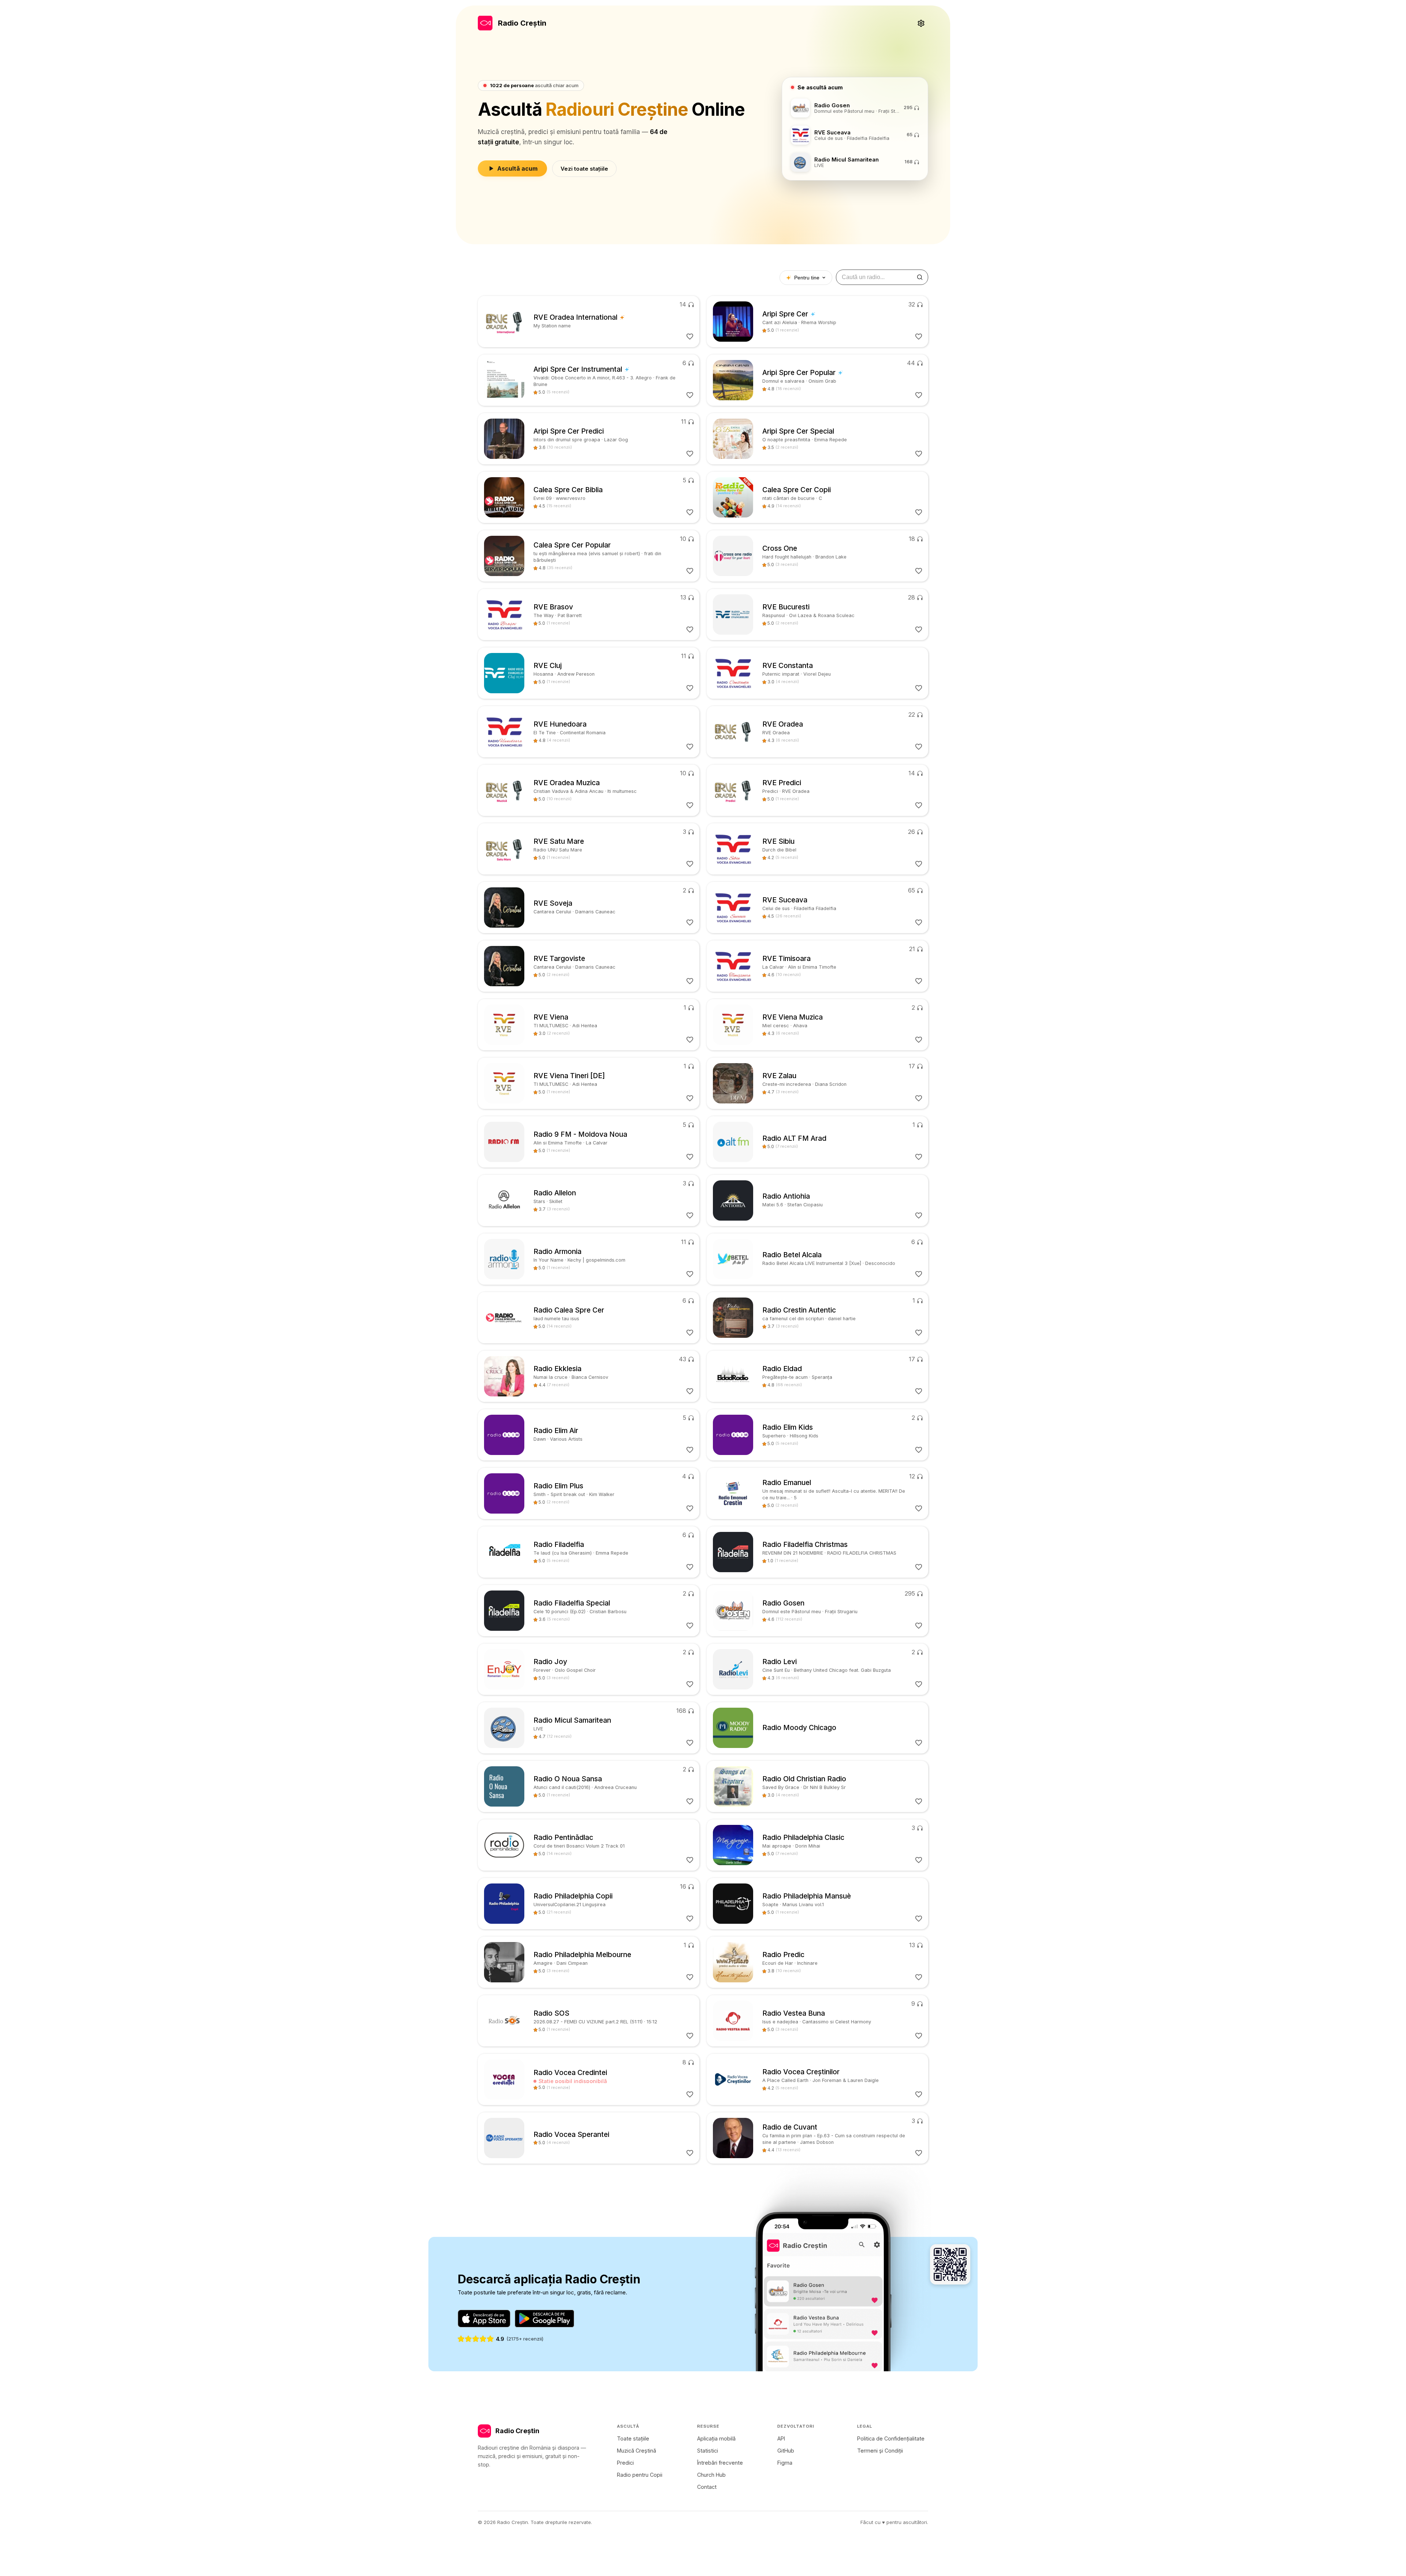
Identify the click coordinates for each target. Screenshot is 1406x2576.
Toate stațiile (633, 2438)
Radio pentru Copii (640, 2475)
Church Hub (711, 2475)
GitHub (786, 2451)
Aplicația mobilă (716, 2438)
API (781, 2438)
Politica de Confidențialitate (891, 2438)
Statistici (708, 2451)
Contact (707, 2487)
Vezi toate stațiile (584, 169)
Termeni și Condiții (880, 2451)
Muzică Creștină (637, 2451)
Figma (785, 2463)
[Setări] (921, 23)
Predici (625, 2463)
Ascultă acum (517, 168)
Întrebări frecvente (720, 2463)
